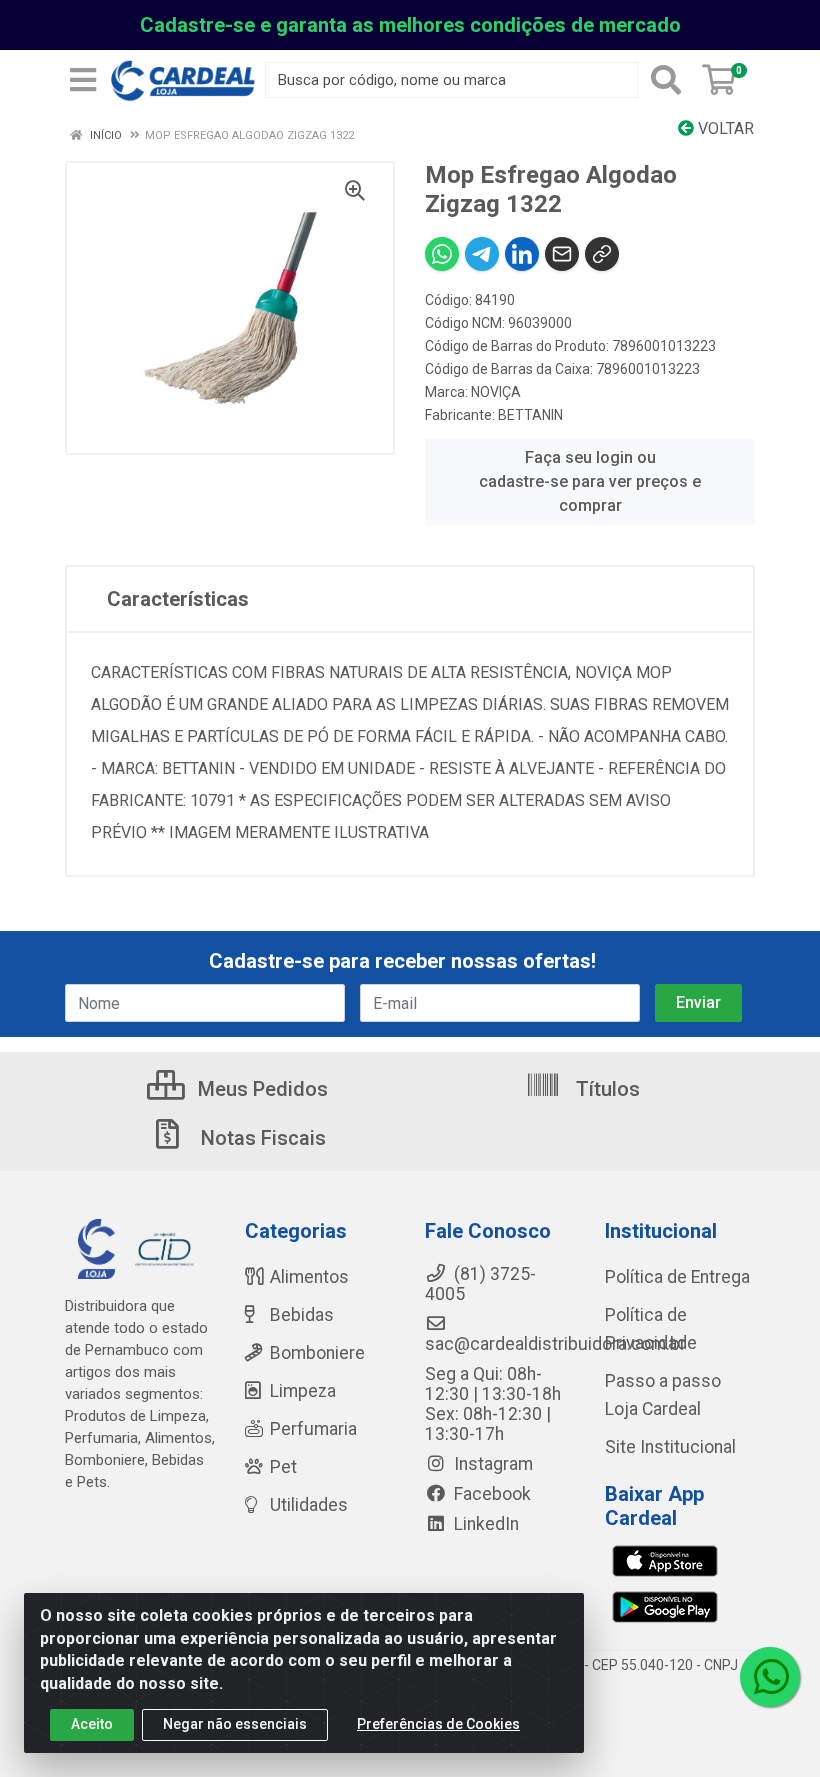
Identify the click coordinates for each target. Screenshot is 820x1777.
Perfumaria (313, 1429)
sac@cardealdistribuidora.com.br (555, 1344)
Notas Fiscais (261, 1138)
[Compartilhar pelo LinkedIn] (522, 254)
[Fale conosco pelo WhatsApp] (770, 1677)
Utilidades (309, 1505)
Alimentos (309, 1277)
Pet (283, 1467)
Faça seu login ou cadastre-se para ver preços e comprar (590, 481)
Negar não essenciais (235, 1724)
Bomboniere (317, 1353)
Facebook (490, 1494)
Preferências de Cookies (438, 1724)
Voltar (724, 128)
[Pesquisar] (666, 80)
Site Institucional (670, 1447)
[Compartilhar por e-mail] (562, 254)
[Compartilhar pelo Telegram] (482, 254)
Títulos (605, 1089)
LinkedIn (484, 1524)
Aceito (92, 1724)
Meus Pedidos (260, 1089)
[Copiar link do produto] (602, 254)
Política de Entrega (677, 1277)
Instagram (491, 1464)
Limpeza (303, 1391)
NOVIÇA (496, 392)
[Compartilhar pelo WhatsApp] (442, 254)
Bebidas (302, 1315)
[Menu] (83, 80)
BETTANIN (530, 415)
